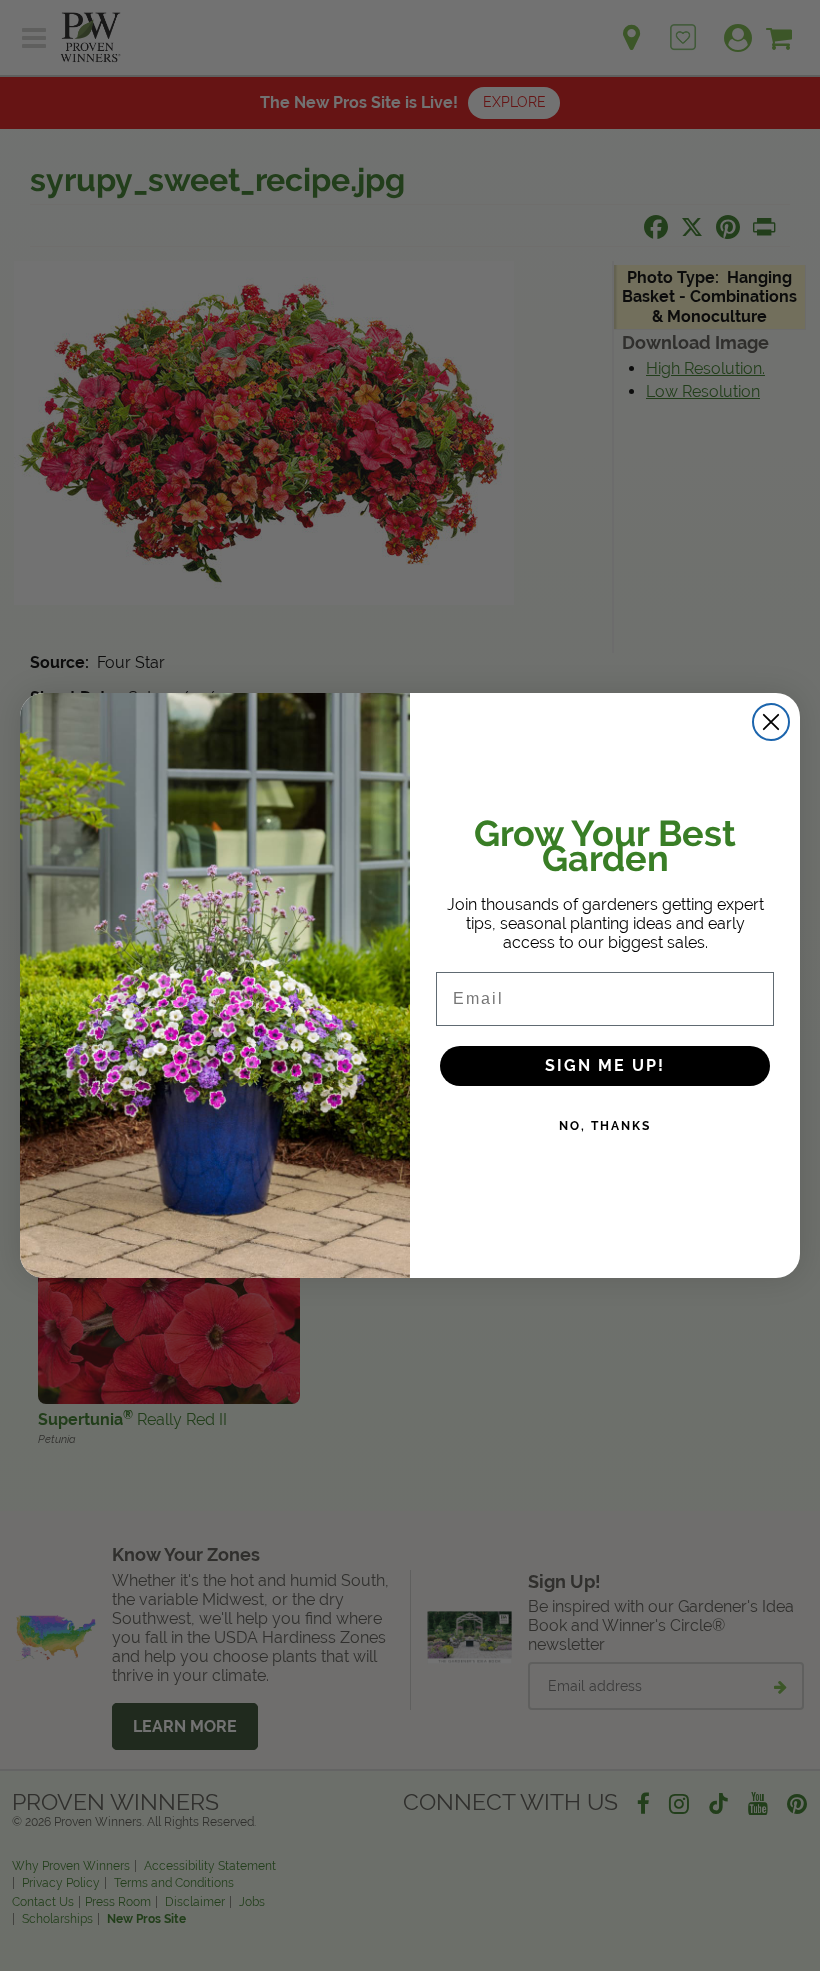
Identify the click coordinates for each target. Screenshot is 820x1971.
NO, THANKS (605, 1126)
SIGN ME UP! (605, 1065)
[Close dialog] (771, 722)
